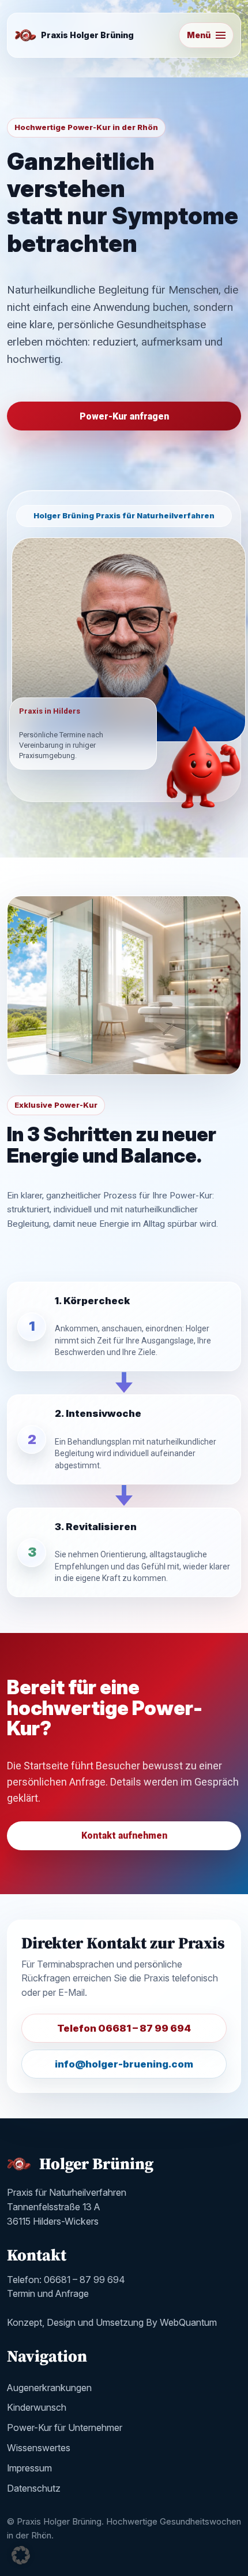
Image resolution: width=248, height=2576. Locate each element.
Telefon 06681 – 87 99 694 (124, 2028)
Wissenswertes (39, 2448)
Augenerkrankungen (49, 2388)
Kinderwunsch (37, 2407)
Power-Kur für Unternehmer (65, 2427)
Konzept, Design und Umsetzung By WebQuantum (112, 2322)
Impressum (29, 2468)
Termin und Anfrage (48, 2293)
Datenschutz (34, 2488)
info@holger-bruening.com (124, 2064)
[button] (21, 2555)
